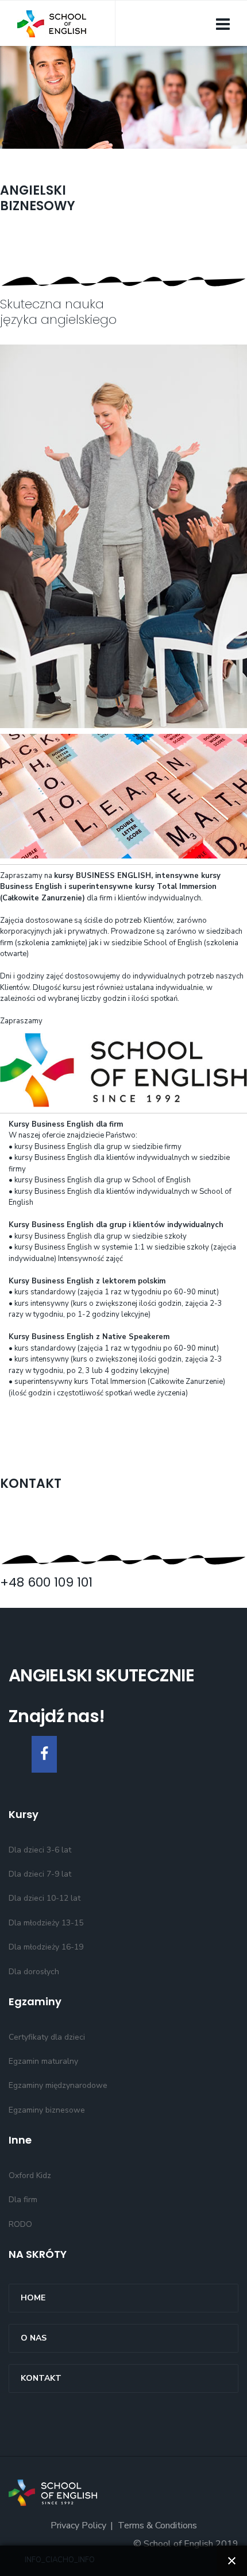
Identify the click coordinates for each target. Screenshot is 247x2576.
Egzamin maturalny (43, 2061)
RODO (20, 2224)
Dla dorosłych (34, 1972)
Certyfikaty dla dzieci (47, 2037)
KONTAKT (41, 2378)
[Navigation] (223, 24)
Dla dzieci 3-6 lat (40, 1850)
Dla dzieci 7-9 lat (40, 1874)
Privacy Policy (78, 2525)
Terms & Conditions (157, 2525)
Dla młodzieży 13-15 (46, 1923)
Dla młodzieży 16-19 (46, 1947)
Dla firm (23, 2200)
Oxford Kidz (30, 2175)
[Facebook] (44, 1754)
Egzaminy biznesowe (47, 2110)
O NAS (34, 2338)
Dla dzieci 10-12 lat (45, 1898)
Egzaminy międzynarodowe (58, 2085)
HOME (33, 2298)
